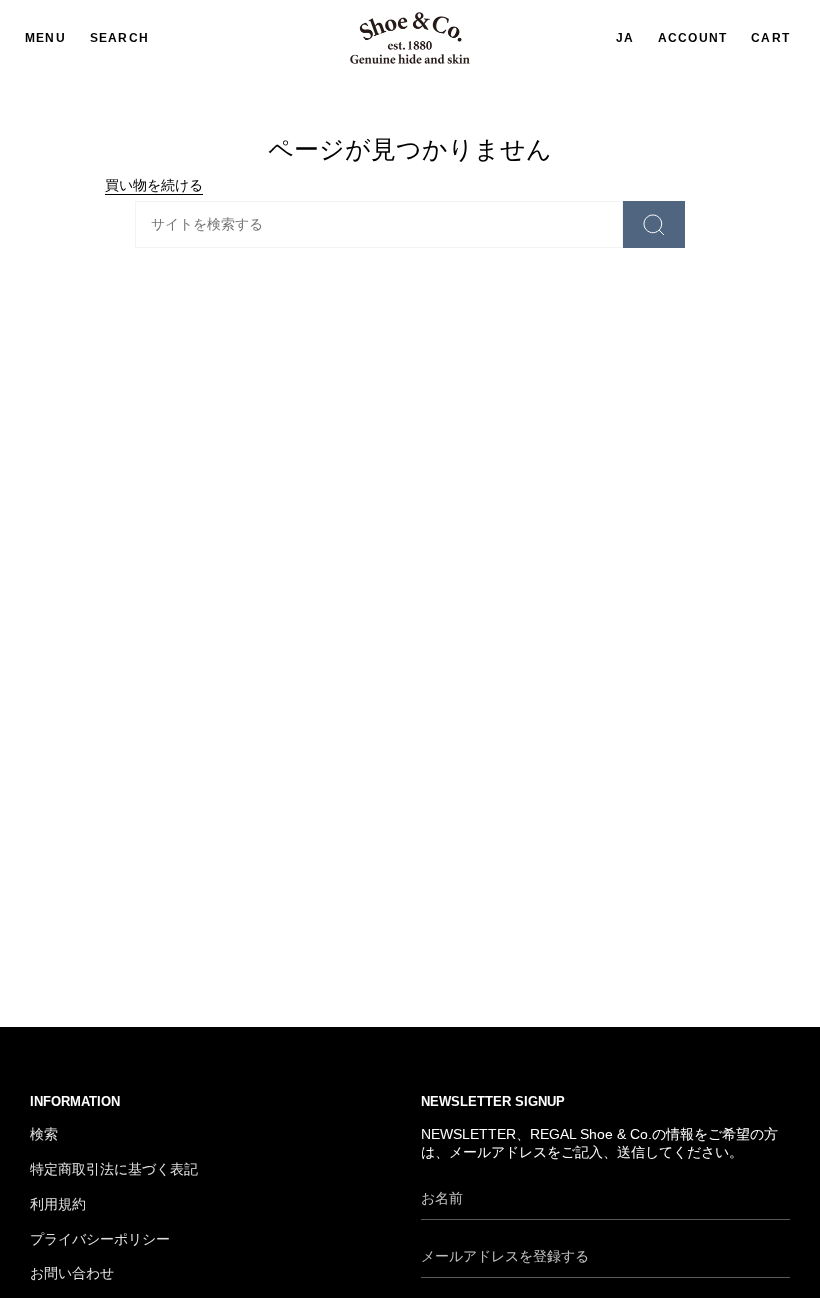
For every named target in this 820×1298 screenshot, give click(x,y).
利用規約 (58, 1204)
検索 (44, 1134)
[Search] (654, 224)
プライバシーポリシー (100, 1239)
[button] (119, 38)
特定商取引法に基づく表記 (114, 1169)
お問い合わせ (72, 1273)
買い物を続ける (154, 185)
